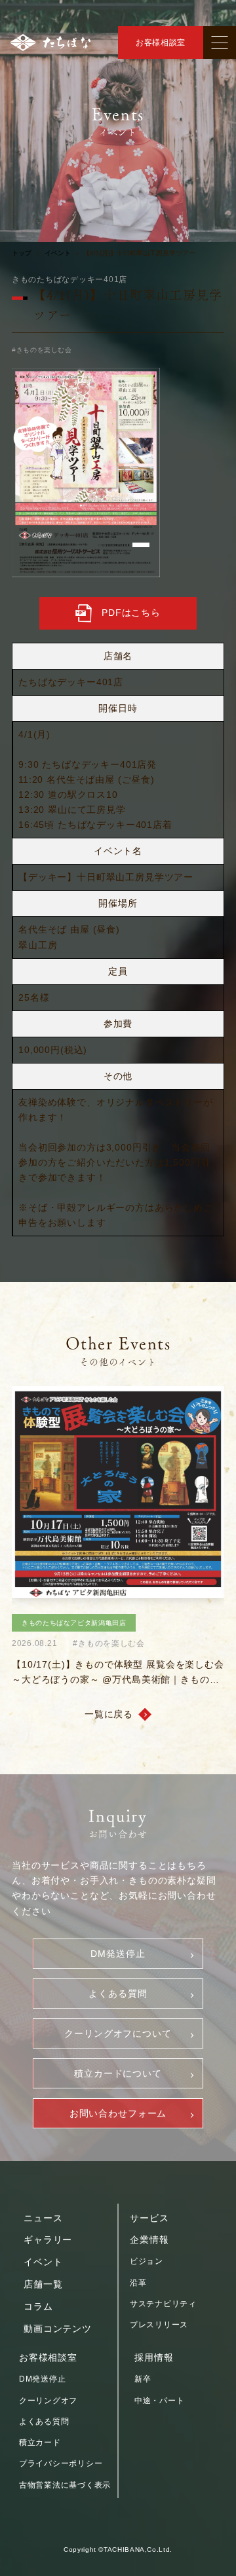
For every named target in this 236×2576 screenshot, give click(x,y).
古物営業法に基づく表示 (65, 2485)
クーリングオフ (48, 2401)
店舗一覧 (43, 2284)
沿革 (138, 2283)
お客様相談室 (161, 43)
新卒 (143, 2379)
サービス (149, 2218)
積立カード (40, 2442)
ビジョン (147, 2261)
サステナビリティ (163, 2304)
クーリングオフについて (118, 2033)
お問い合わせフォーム (118, 2113)
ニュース (43, 2218)
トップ (22, 253)
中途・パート (159, 2401)
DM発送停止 (118, 1954)
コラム (38, 2306)
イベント (58, 253)
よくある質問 (118, 1994)
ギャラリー (48, 2240)
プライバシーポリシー (61, 2463)
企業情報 (149, 2240)
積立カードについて (118, 2073)
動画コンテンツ (58, 2329)
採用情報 (154, 2357)
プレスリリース (159, 2325)
